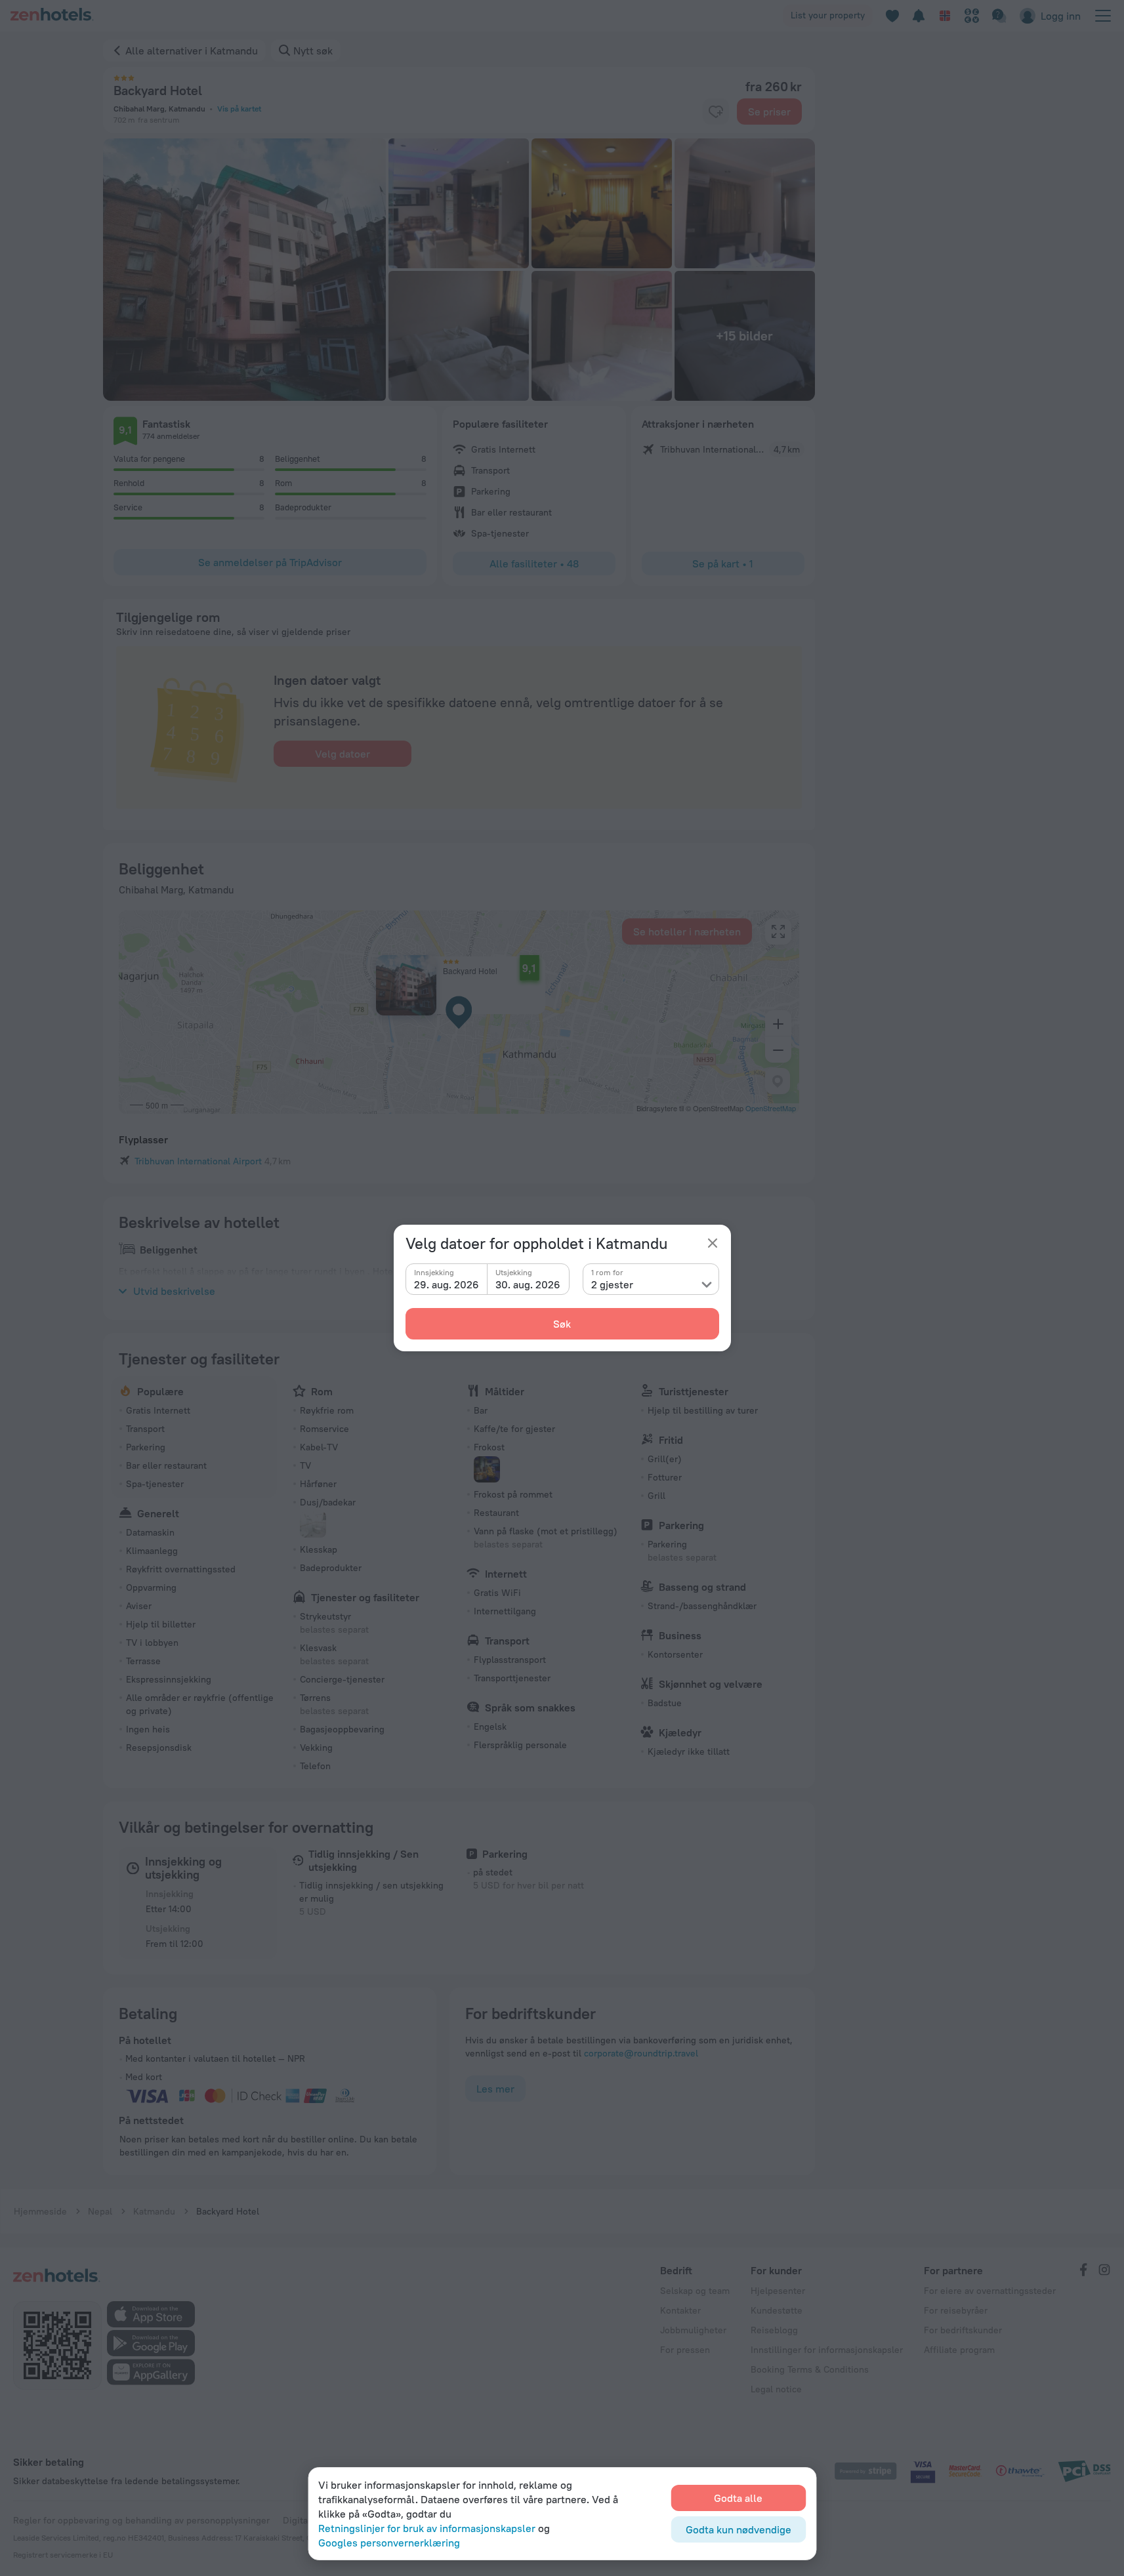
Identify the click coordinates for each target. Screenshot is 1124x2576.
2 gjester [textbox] (612, 1284)
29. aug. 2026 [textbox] (447, 1284)
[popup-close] (713, 1243)
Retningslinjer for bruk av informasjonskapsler (427, 2528)
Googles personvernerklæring (389, 2543)
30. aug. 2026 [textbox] (528, 1284)
